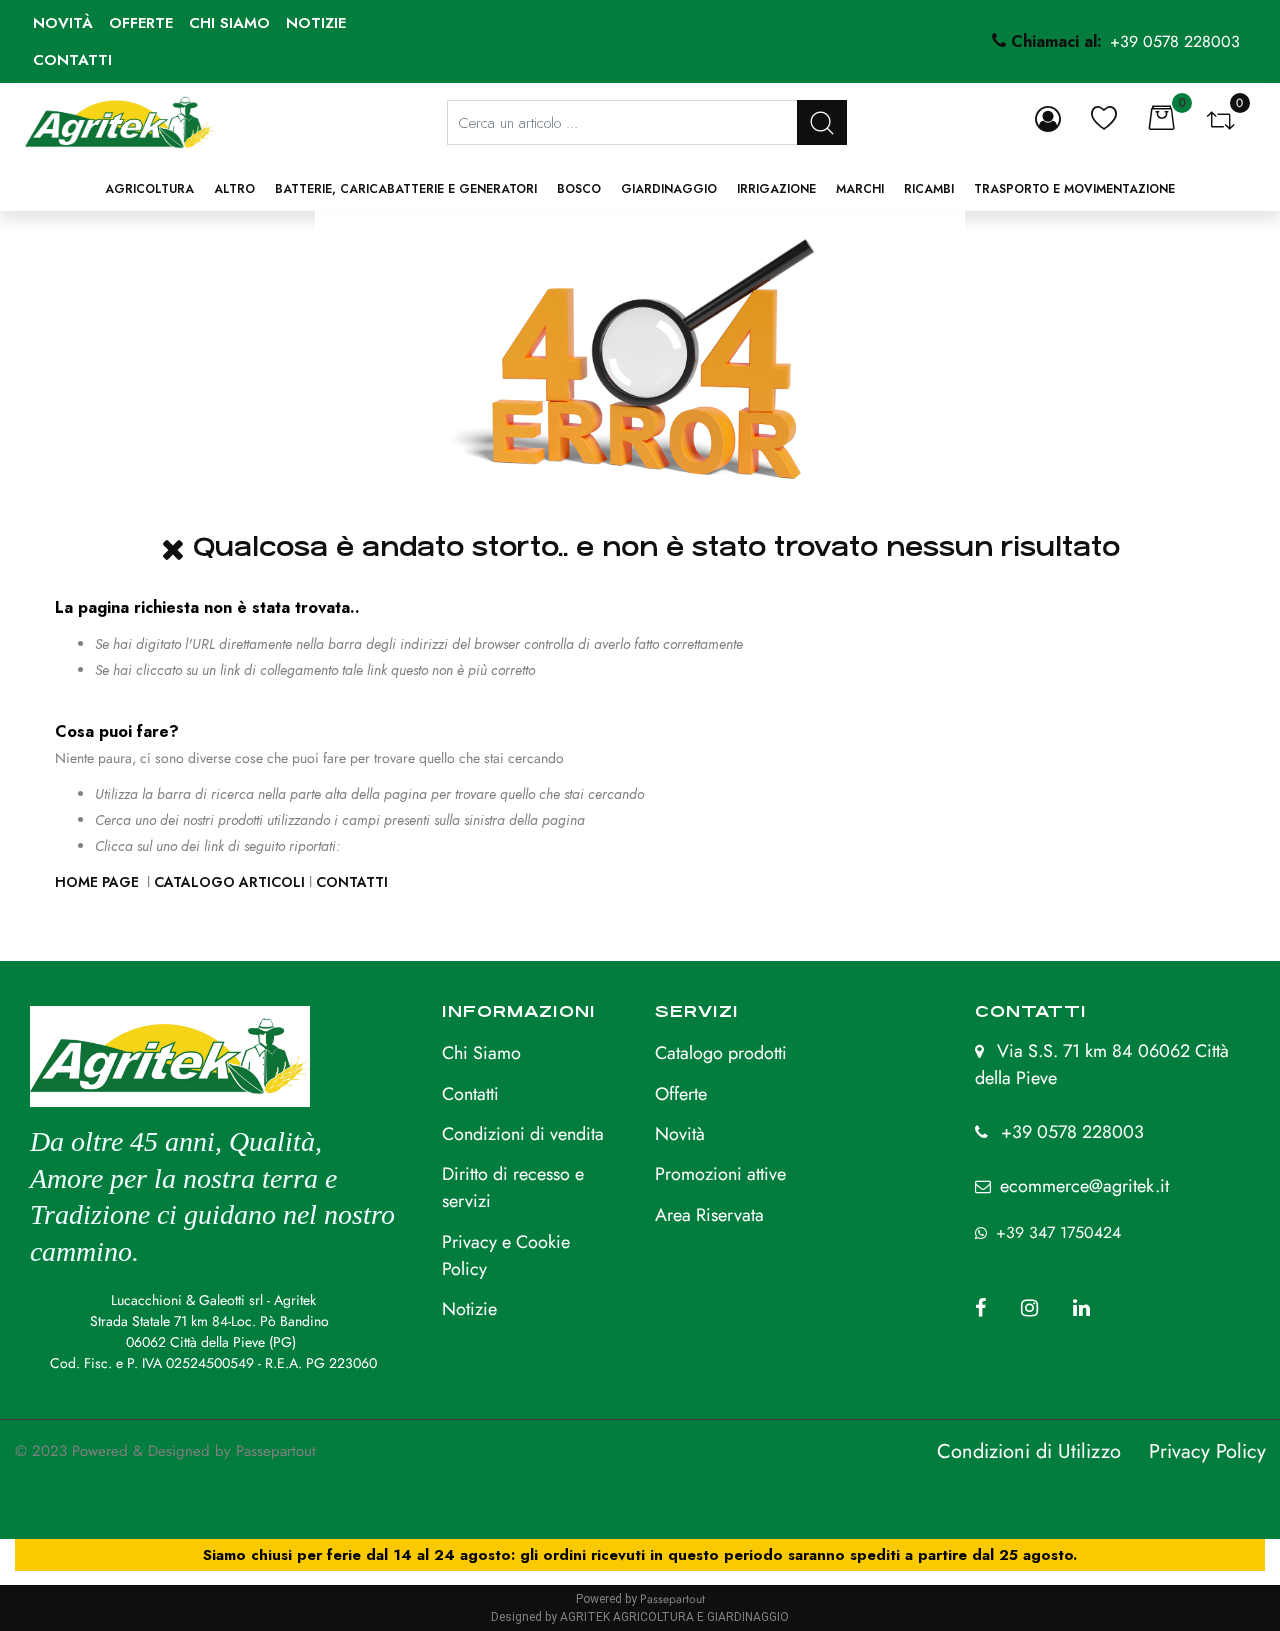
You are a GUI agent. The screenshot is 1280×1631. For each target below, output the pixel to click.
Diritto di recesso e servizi (513, 1187)
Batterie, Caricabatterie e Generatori (406, 189)
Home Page (99, 882)
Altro (234, 189)
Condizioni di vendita (523, 1134)
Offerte (141, 23)
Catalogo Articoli (229, 882)
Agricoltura (149, 189)
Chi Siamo (481, 1053)
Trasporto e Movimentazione (1074, 189)
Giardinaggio (669, 189)
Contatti (72, 60)
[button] (822, 122)
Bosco (579, 189)
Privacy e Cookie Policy (506, 1255)
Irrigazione (776, 189)
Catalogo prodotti (721, 1053)
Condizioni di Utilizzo (1029, 1451)
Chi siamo (229, 23)
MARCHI (860, 189)
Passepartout (276, 1451)
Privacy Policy (1207, 1451)
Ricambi (929, 189)
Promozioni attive (720, 1174)
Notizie (316, 23)
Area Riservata (709, 1215)
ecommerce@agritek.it (1084, 1186)
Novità (63, 23)
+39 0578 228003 (1072, 1132)
